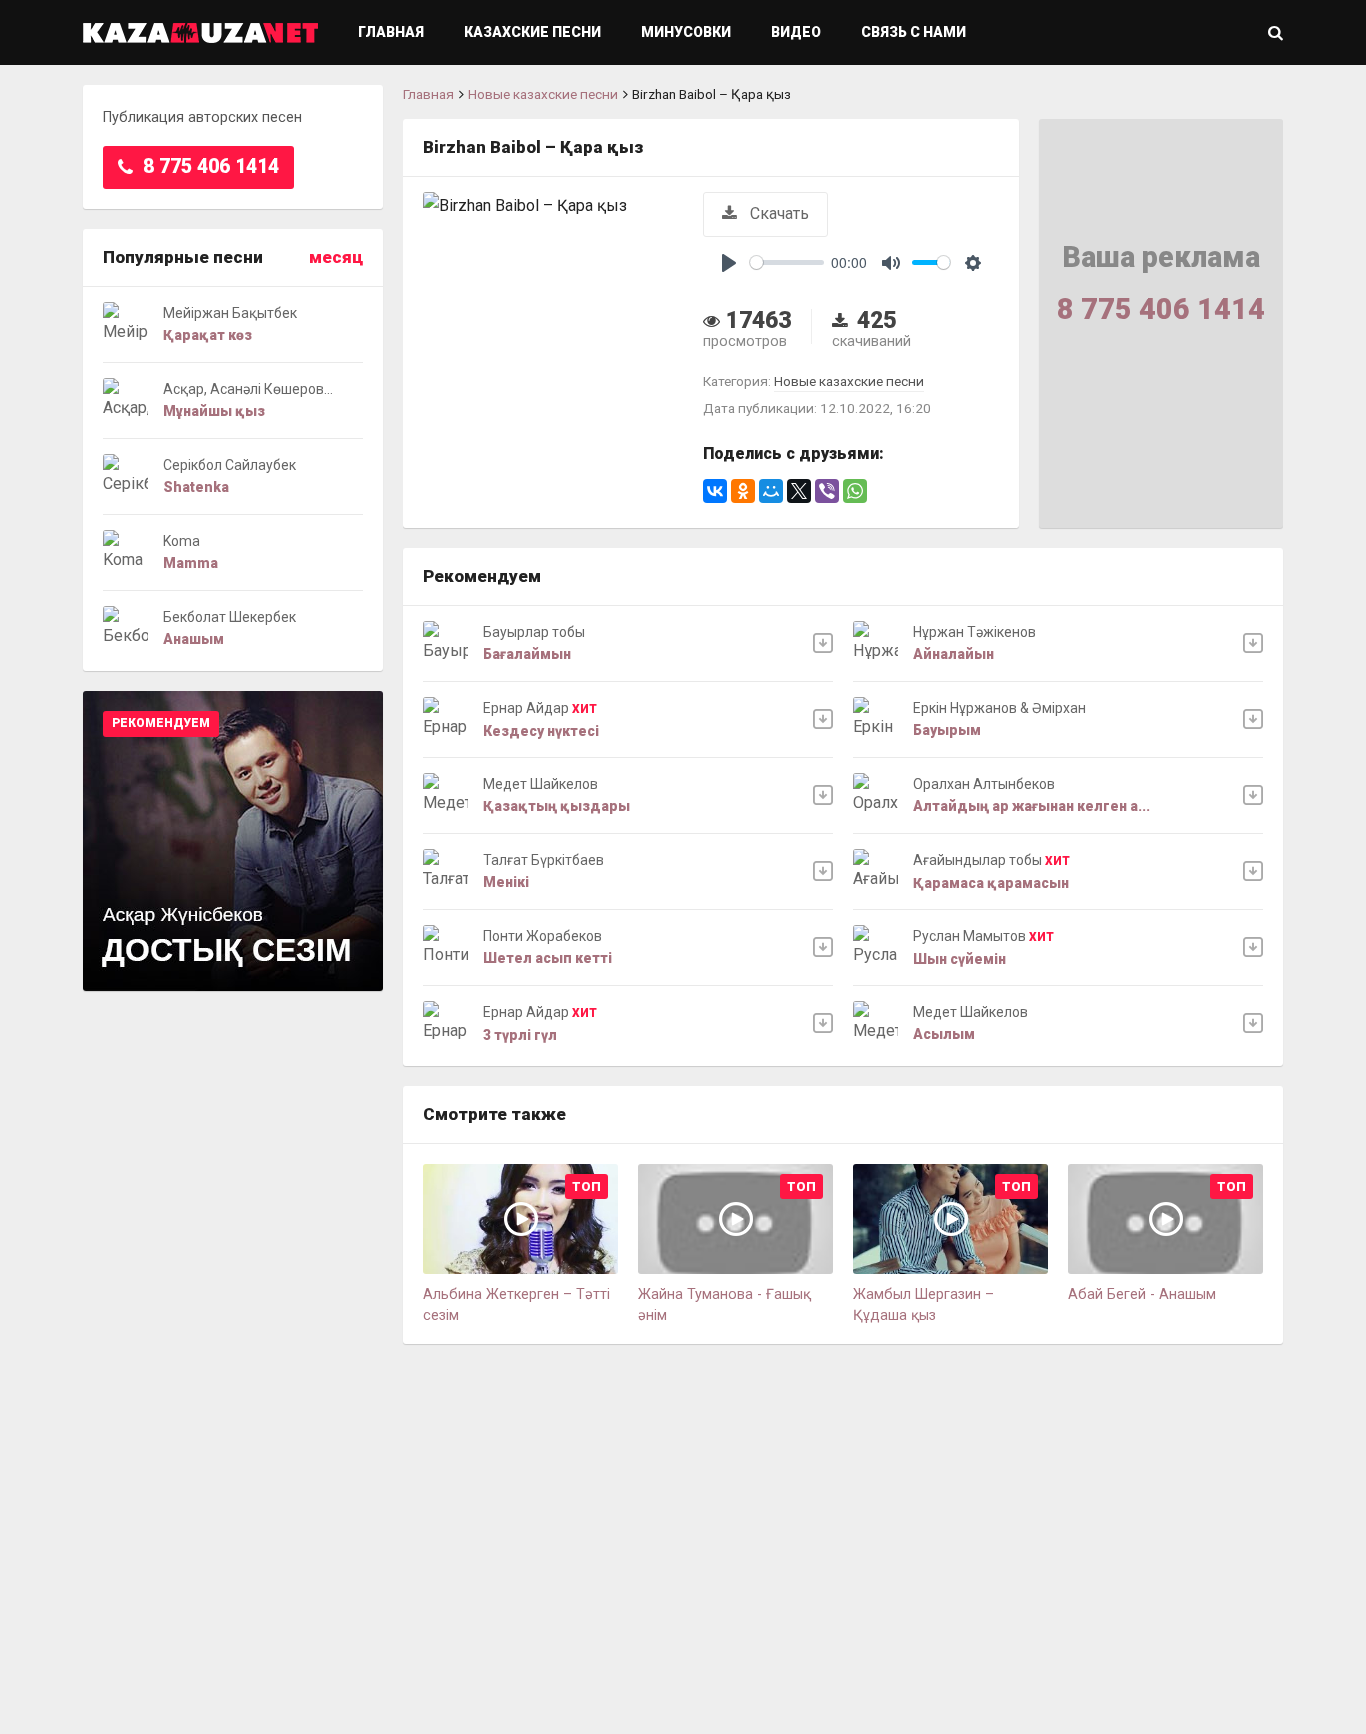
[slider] (787, 262)
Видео (796, 32)
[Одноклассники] (743, 491)
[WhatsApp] (855, 491)
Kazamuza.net (200, 32)
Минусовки (686, 32)
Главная (391, 32)
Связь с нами (913, 32)
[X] (799, 491)
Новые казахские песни (543, 94)
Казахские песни (532, 32)
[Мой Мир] (771, 491)
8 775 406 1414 (208, 166)
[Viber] (827, 491)
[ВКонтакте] (715, 491)
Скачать (777, 213)
